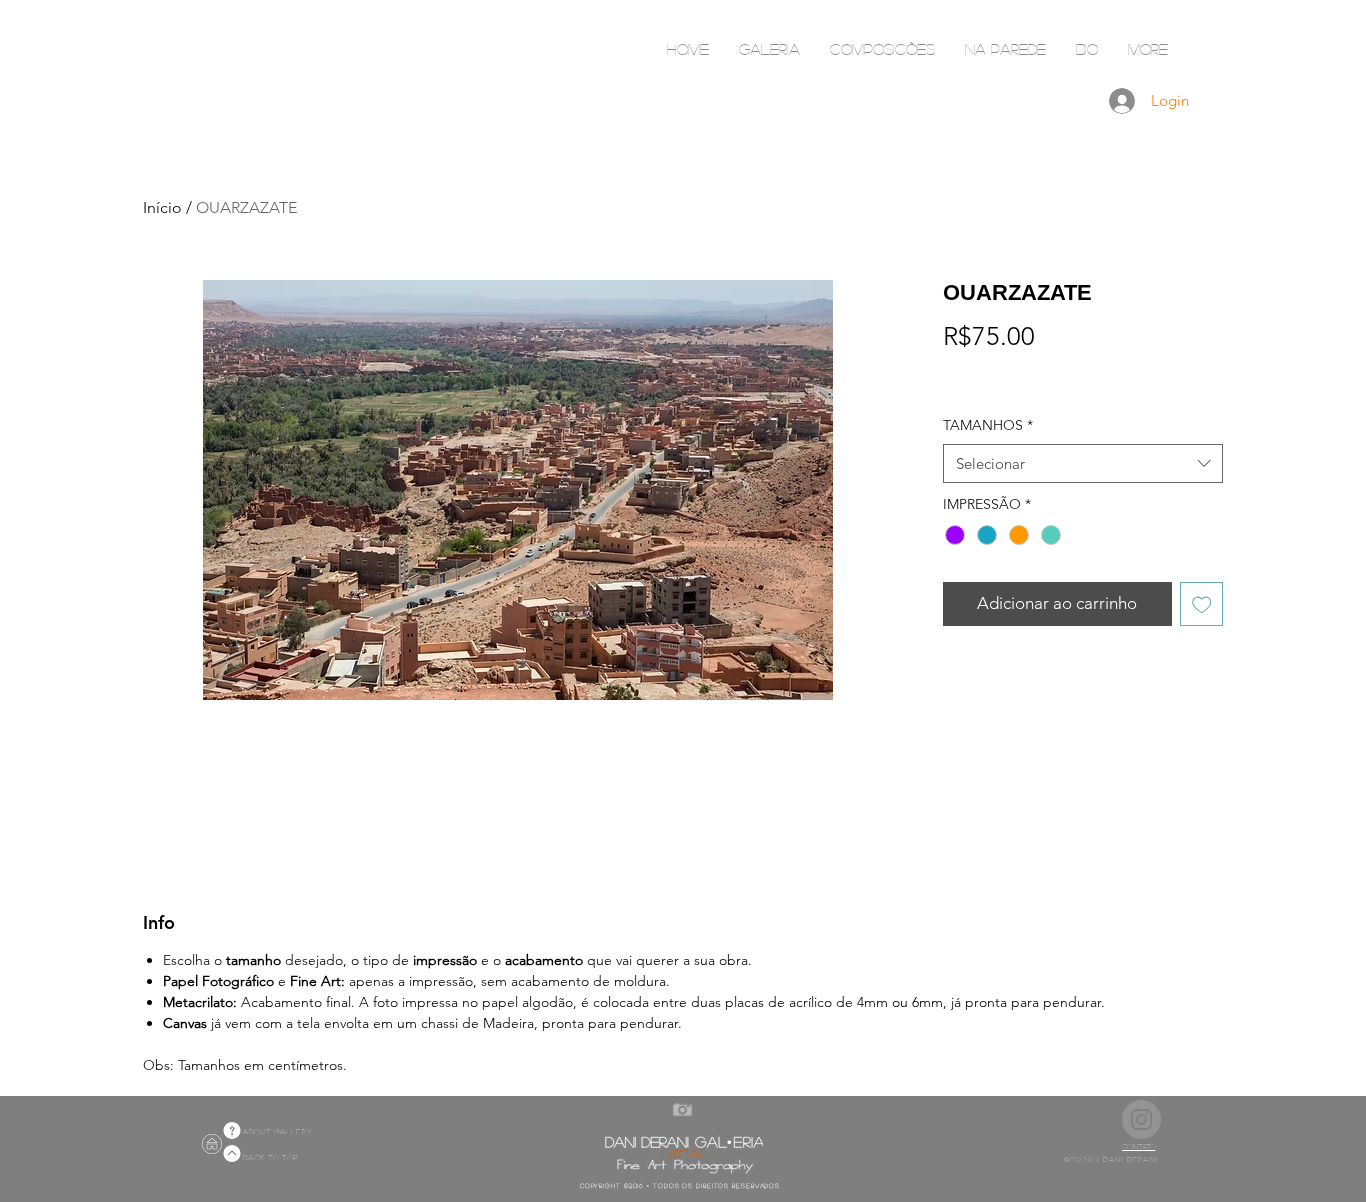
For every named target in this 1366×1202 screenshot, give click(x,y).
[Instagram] (1141, 1119)
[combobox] (1083, 463)
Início (162, 207)
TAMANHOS (988, 425)
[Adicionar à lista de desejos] (1202, 604)
